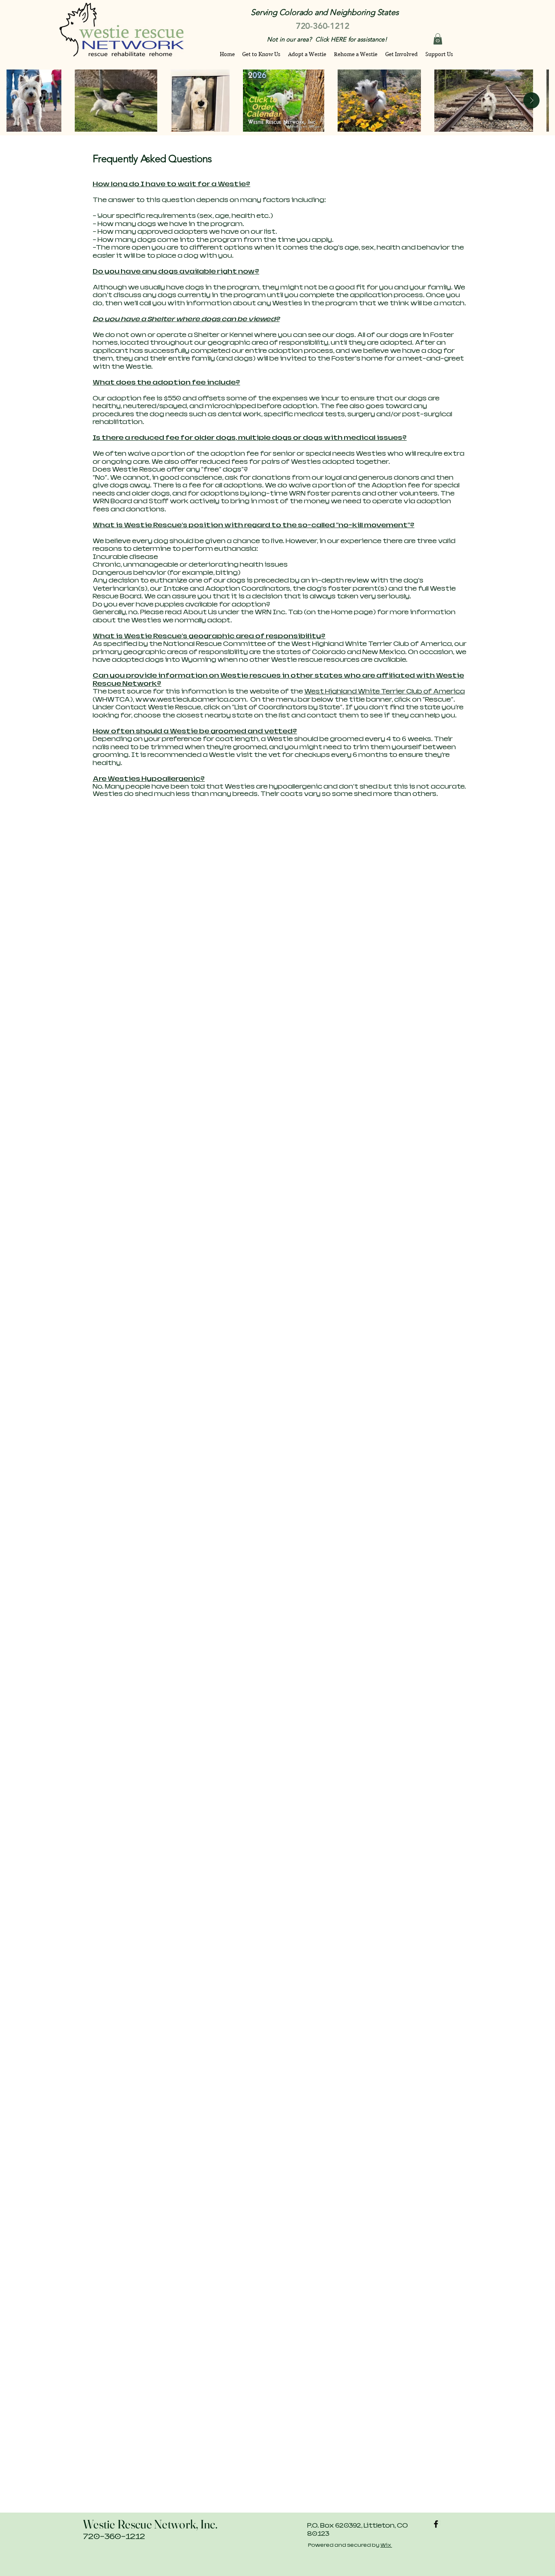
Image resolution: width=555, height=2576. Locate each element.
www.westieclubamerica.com (191, 699)
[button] (438, 39)
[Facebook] (436, 2524)
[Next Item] (531, 100)
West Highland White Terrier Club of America (385, 691)
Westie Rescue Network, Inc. (150, 2524)
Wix (386, 2545)
